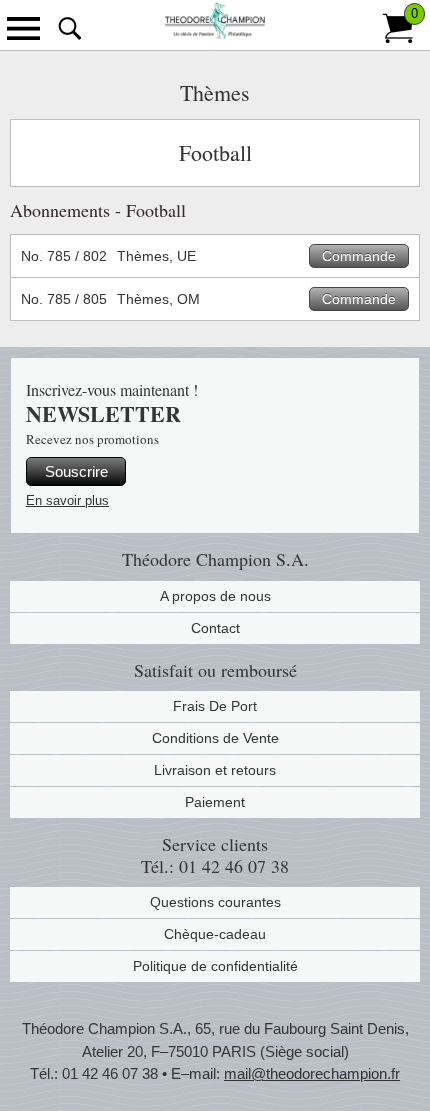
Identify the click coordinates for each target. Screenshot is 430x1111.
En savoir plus (67, 500)
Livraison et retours (215, 770)
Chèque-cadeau (215, 934)
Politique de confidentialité (215, 966)
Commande (359, 256)
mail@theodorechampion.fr (312, 1073)
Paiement (215, 802)
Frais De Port (215, 706)
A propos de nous (215, 596)
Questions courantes (215, 902)
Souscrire (76, 471)
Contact (215, 628)
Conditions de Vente (215, 738)
